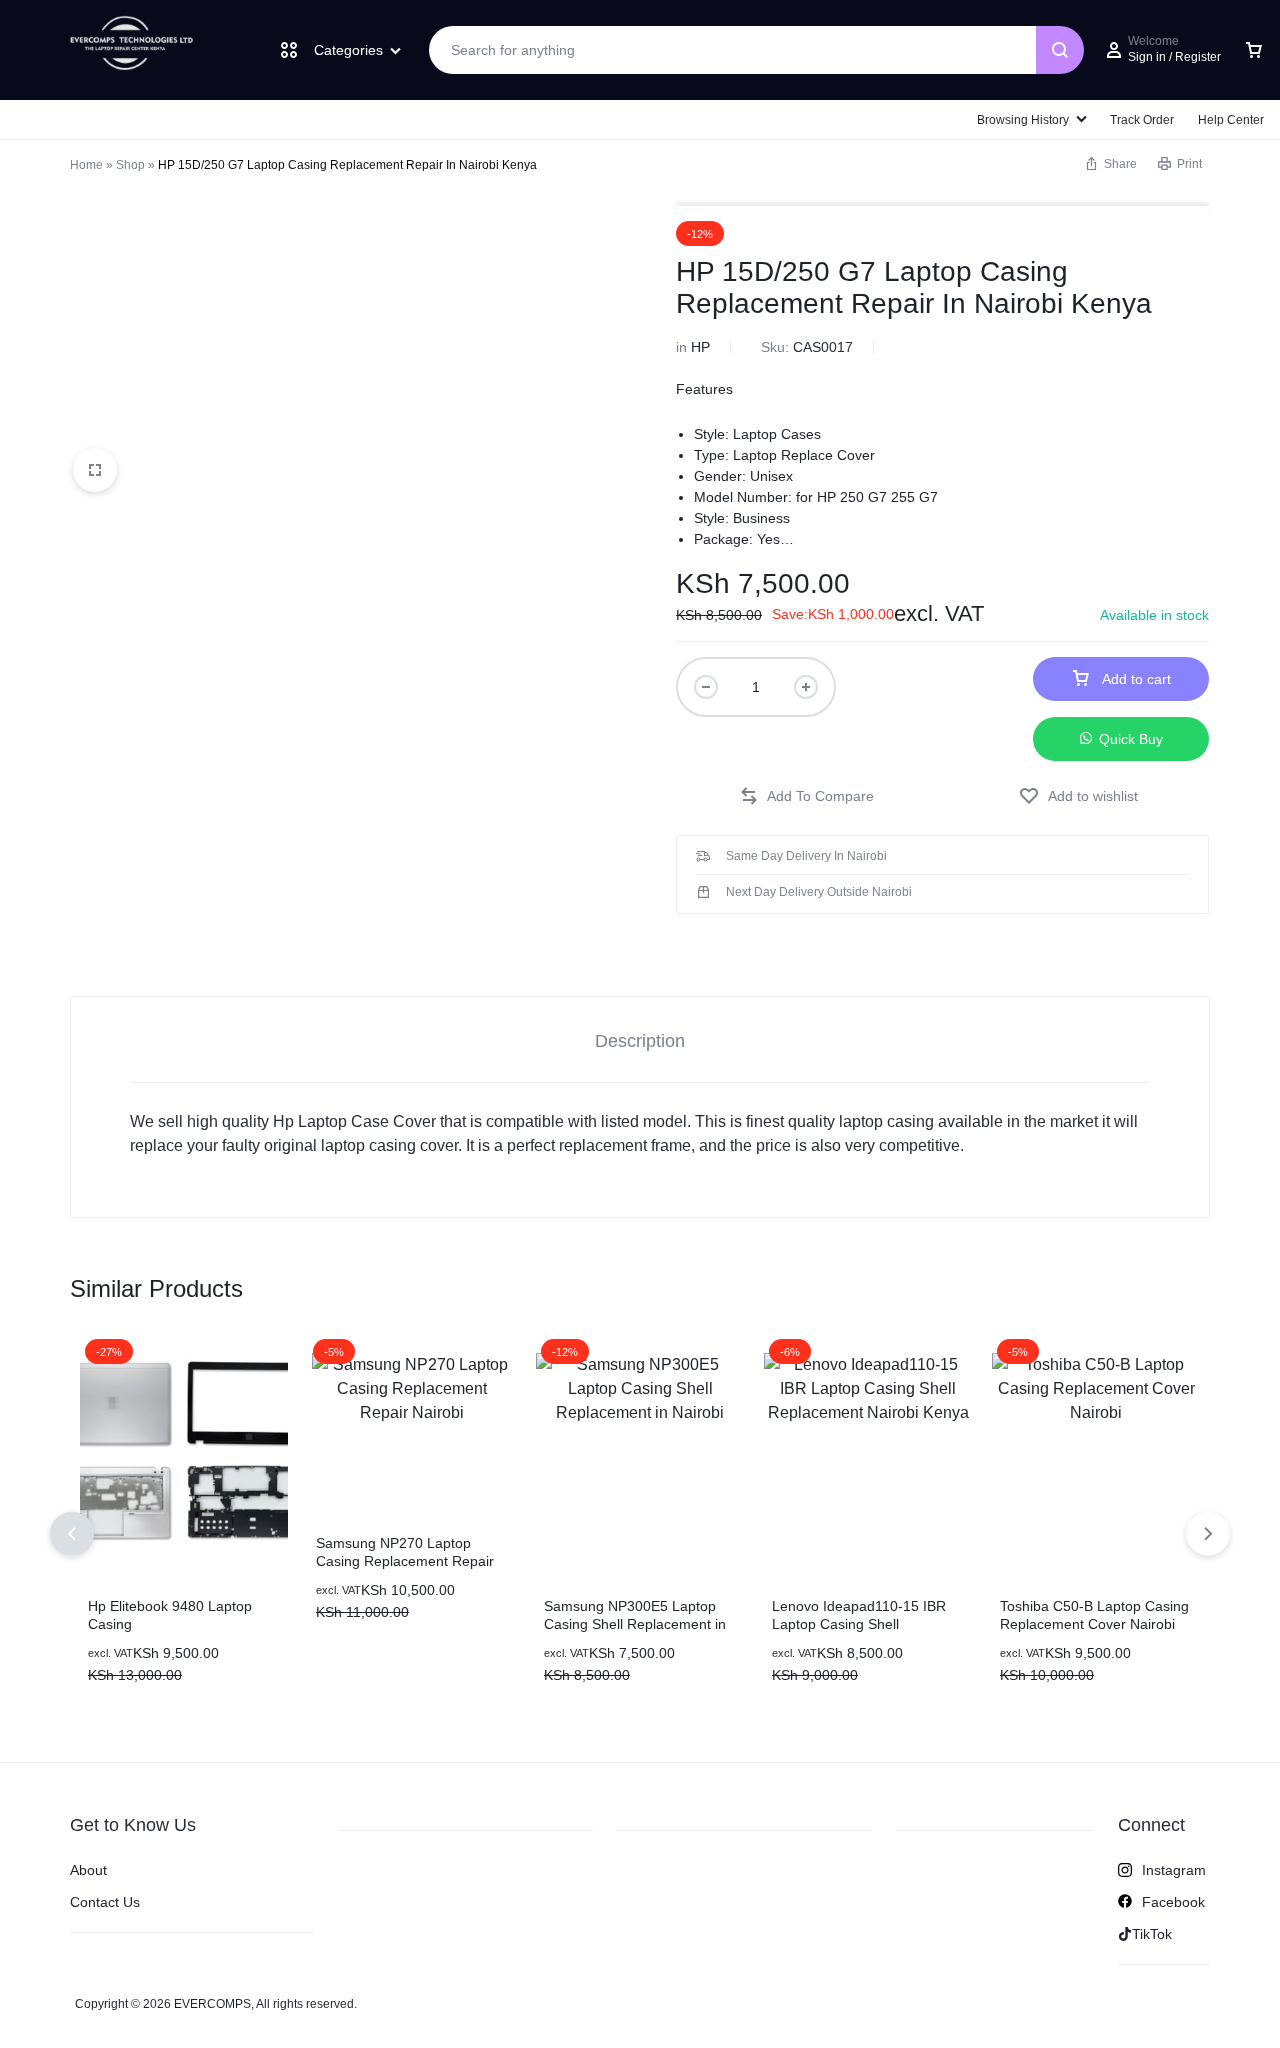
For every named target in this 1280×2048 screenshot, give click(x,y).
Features (704, 389)
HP (700, 347)
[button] (807, 796)
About (88, 1870)
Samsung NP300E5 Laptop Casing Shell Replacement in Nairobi (635, 1624)
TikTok (1152, 1934)
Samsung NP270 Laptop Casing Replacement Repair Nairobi (405, 1561)
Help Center (1231, 120)
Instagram (1174, 1870)
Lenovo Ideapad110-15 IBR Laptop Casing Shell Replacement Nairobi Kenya (860, 1624)
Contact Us (105, 1902)
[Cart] (1254, 50)
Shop (130, 165)
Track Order (1142, 120)
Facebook (1173, 1902)
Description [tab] (640, 1041)
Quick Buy (1131, 739)
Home (86, 165)
